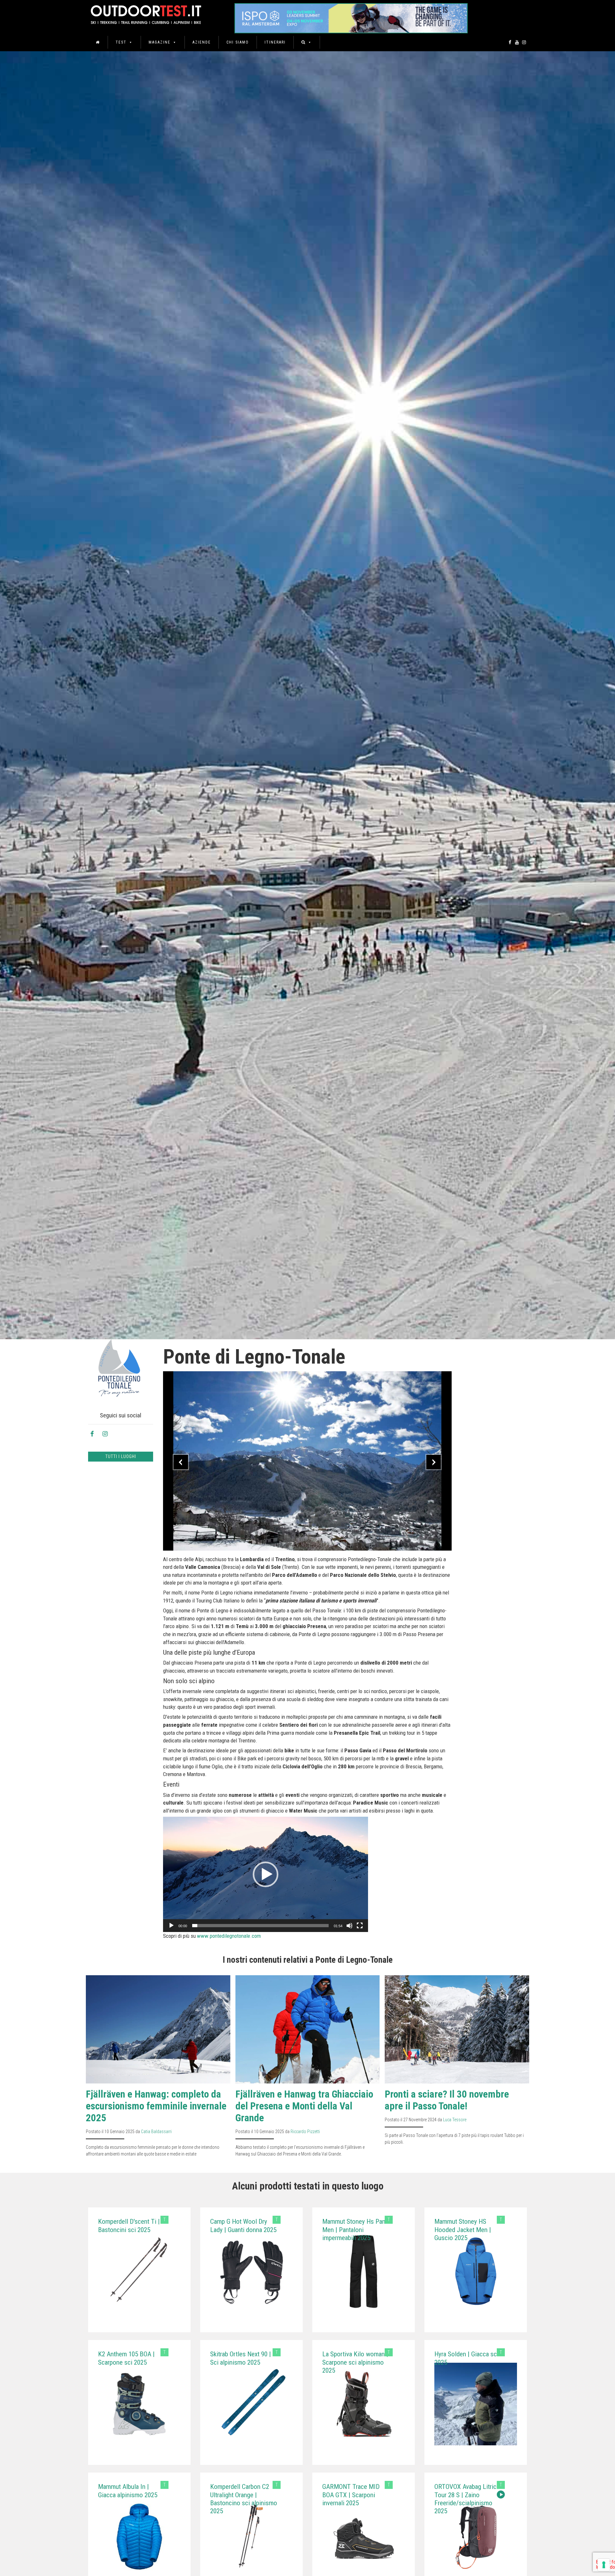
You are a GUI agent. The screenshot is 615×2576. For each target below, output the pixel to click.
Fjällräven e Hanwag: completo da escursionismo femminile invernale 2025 (156, 2106)
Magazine (160, 42)
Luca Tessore (455, 2120)
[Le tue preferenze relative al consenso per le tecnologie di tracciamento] (604, 2565)
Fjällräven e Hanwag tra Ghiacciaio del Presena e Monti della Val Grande (304, 2106)
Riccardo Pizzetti (305, 2132)
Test (121, 42)
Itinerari (275, 42)
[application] (266, 1874)
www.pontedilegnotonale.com (229, 1936)
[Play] (171, 1926)
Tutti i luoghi (121, 1456)
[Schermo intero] (360, 1926)
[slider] (260, 1926)
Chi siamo (238, 42)
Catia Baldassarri (156, 2132)
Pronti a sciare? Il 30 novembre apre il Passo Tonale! (447, 2100)
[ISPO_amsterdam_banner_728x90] (351, 16)
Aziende (202, 42)
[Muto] (349, 1926)
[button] (266, 1874)
